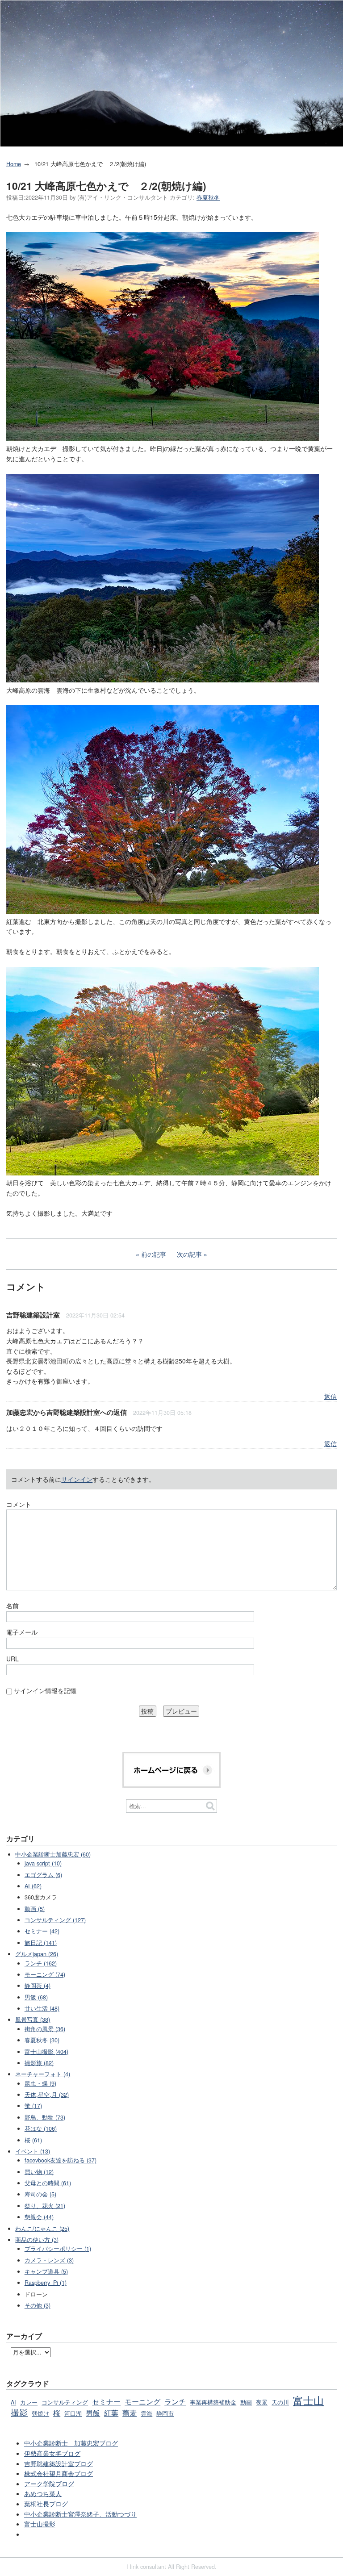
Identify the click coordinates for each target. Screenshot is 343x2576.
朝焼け (40, 2413)
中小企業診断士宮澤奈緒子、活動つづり (80, 2514)
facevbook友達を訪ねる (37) (61, 2160)
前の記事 (154, 1254)
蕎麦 (130, 2413)
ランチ (175, 2401)
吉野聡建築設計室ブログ (59, 2463)
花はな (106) (41, 2129)
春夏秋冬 (208, 197)
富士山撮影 (40, 2524)
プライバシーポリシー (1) (58, 2249)
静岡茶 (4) (38, 1986)
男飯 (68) (36, 1997)
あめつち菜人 (43, 2493)
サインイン (77, 1479)
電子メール (22, 1632)
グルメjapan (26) (37, 1954)
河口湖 (73, 2413)
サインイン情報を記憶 (45, 1690)
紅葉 (111, 2413)
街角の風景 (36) (45, 2029)
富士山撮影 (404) (46, 2052)
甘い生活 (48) (42, 2008)
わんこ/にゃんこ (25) (42, 2229)
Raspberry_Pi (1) (46, 2283)
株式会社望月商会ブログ (59, 2473)
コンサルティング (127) (55, 1920)
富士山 (308, 2400)
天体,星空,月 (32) (47, 2095)
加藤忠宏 (20, 1412)
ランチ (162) (41, 1963)
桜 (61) (33, 2140)
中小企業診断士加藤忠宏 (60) (53, 1854)
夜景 (262, 2402)
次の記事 (189, 1254)
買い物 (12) (39, 2172)
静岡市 (165, 2413)
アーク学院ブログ (49, 2484)
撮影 (19, 2412)
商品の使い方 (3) (37, 2240)
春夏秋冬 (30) (42, 2040)
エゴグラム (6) (43, 1875)
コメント (19, 1504)
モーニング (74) (45, 1974)
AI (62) (33, 1886)
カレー (29, 2402)
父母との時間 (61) (48, 2183)
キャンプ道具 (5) (46, 2271)
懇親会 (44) (39, 2217)
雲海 (146, 2413)
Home (14, 164)
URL (13, 1659)
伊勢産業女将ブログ (52, 2453)
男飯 (93, 2413)
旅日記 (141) (41, 1943)
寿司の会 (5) (40, 2194)
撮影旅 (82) (39, 2063)
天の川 (280, 2402)
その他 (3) (38, 2305)
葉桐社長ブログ (46, 2504)
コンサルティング (65, 2402)
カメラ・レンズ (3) (49, 2260)
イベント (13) (33, 2151)
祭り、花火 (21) (45, 2206)
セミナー (106, 2401)
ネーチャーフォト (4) (43, 2074)
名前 (13, 1606)
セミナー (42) (42, 1931)
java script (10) (43, 1863)
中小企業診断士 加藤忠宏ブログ (71, 2443)
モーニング (142, 2401)
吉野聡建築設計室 (33, 1315)
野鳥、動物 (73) (45, 2117)
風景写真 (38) (33, 2020)
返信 (330, 1396)
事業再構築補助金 (213, 2402)
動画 (246, 2402)
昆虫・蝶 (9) (40, 2083)
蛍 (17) (33, 2106)
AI (13, 2402)
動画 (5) (35, 1909)
